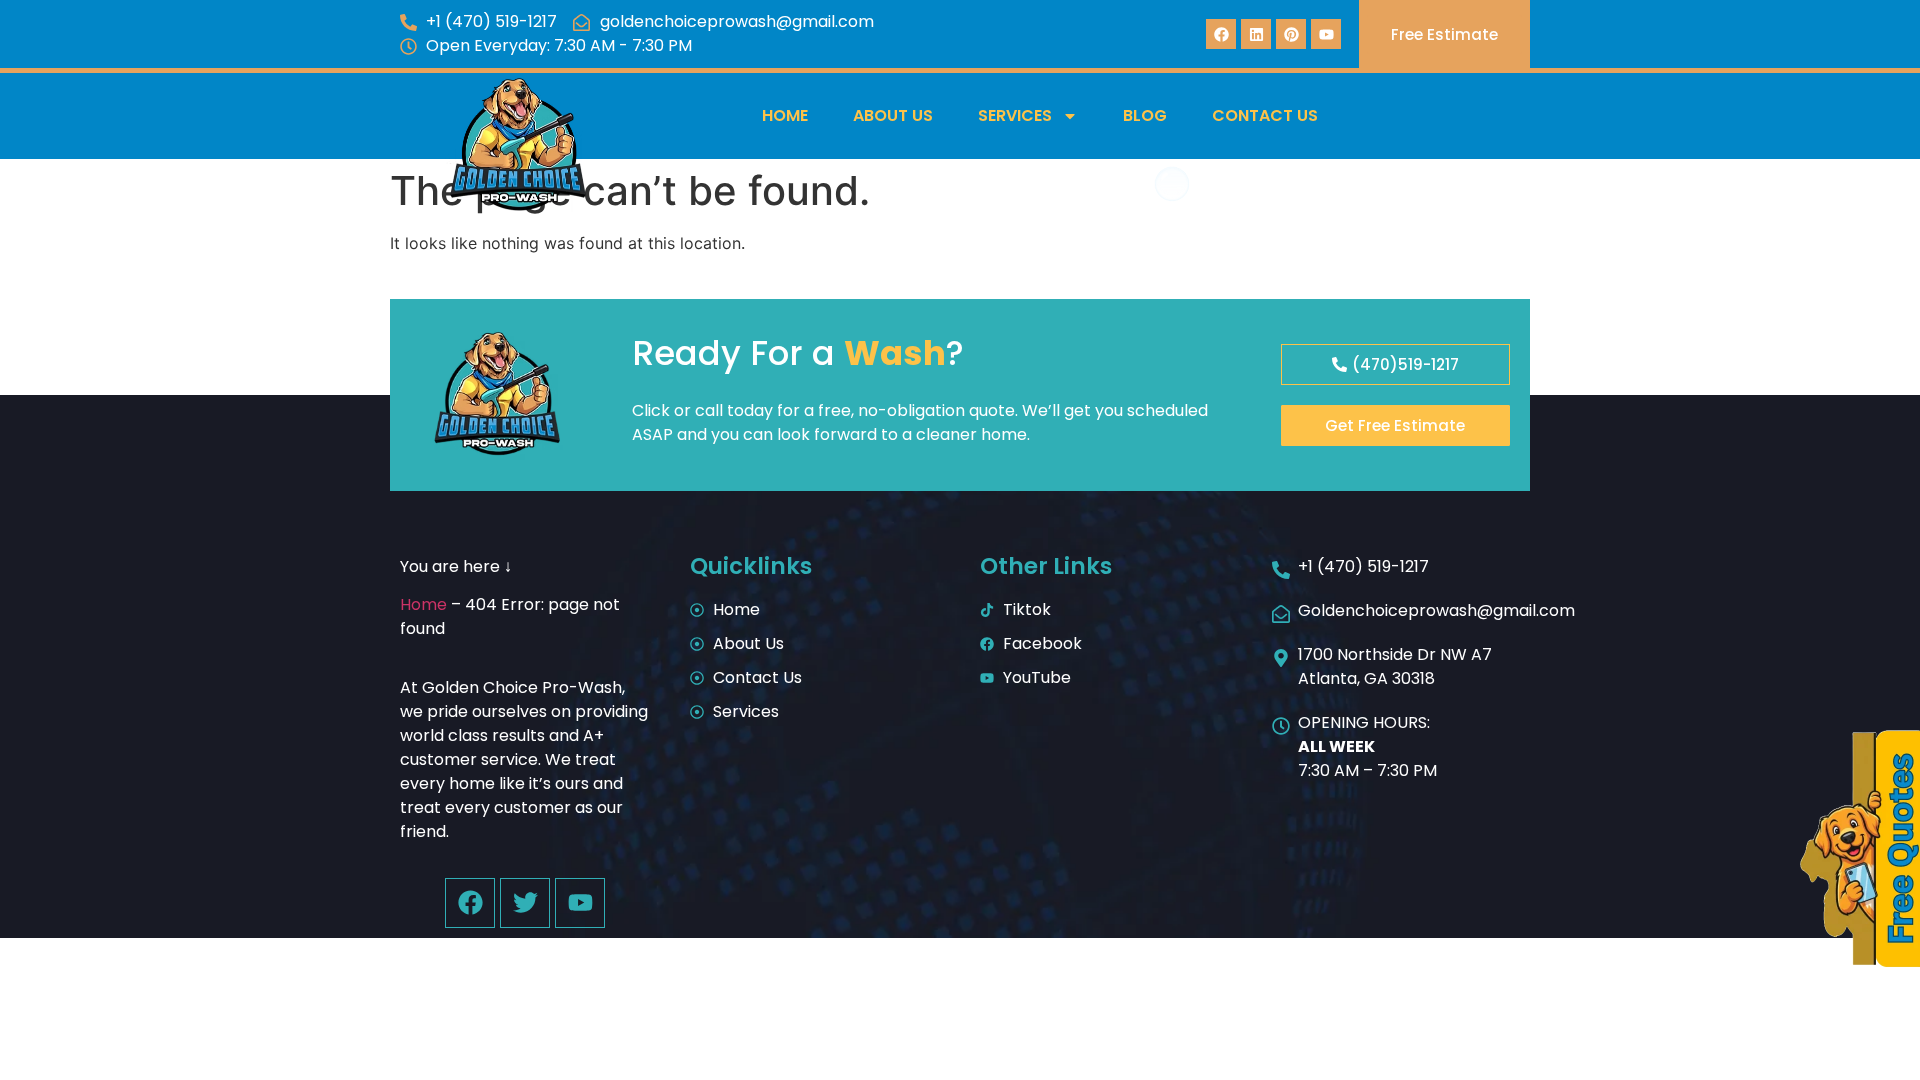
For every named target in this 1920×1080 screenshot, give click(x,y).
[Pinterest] (1291, 34)
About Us (893, 115)
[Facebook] (1221, 34)
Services (1015, 115)
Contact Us (1265, 115)
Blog (1145, 115)
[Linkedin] (1256, 34)
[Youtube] (1326, 34)
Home (785, 115)
